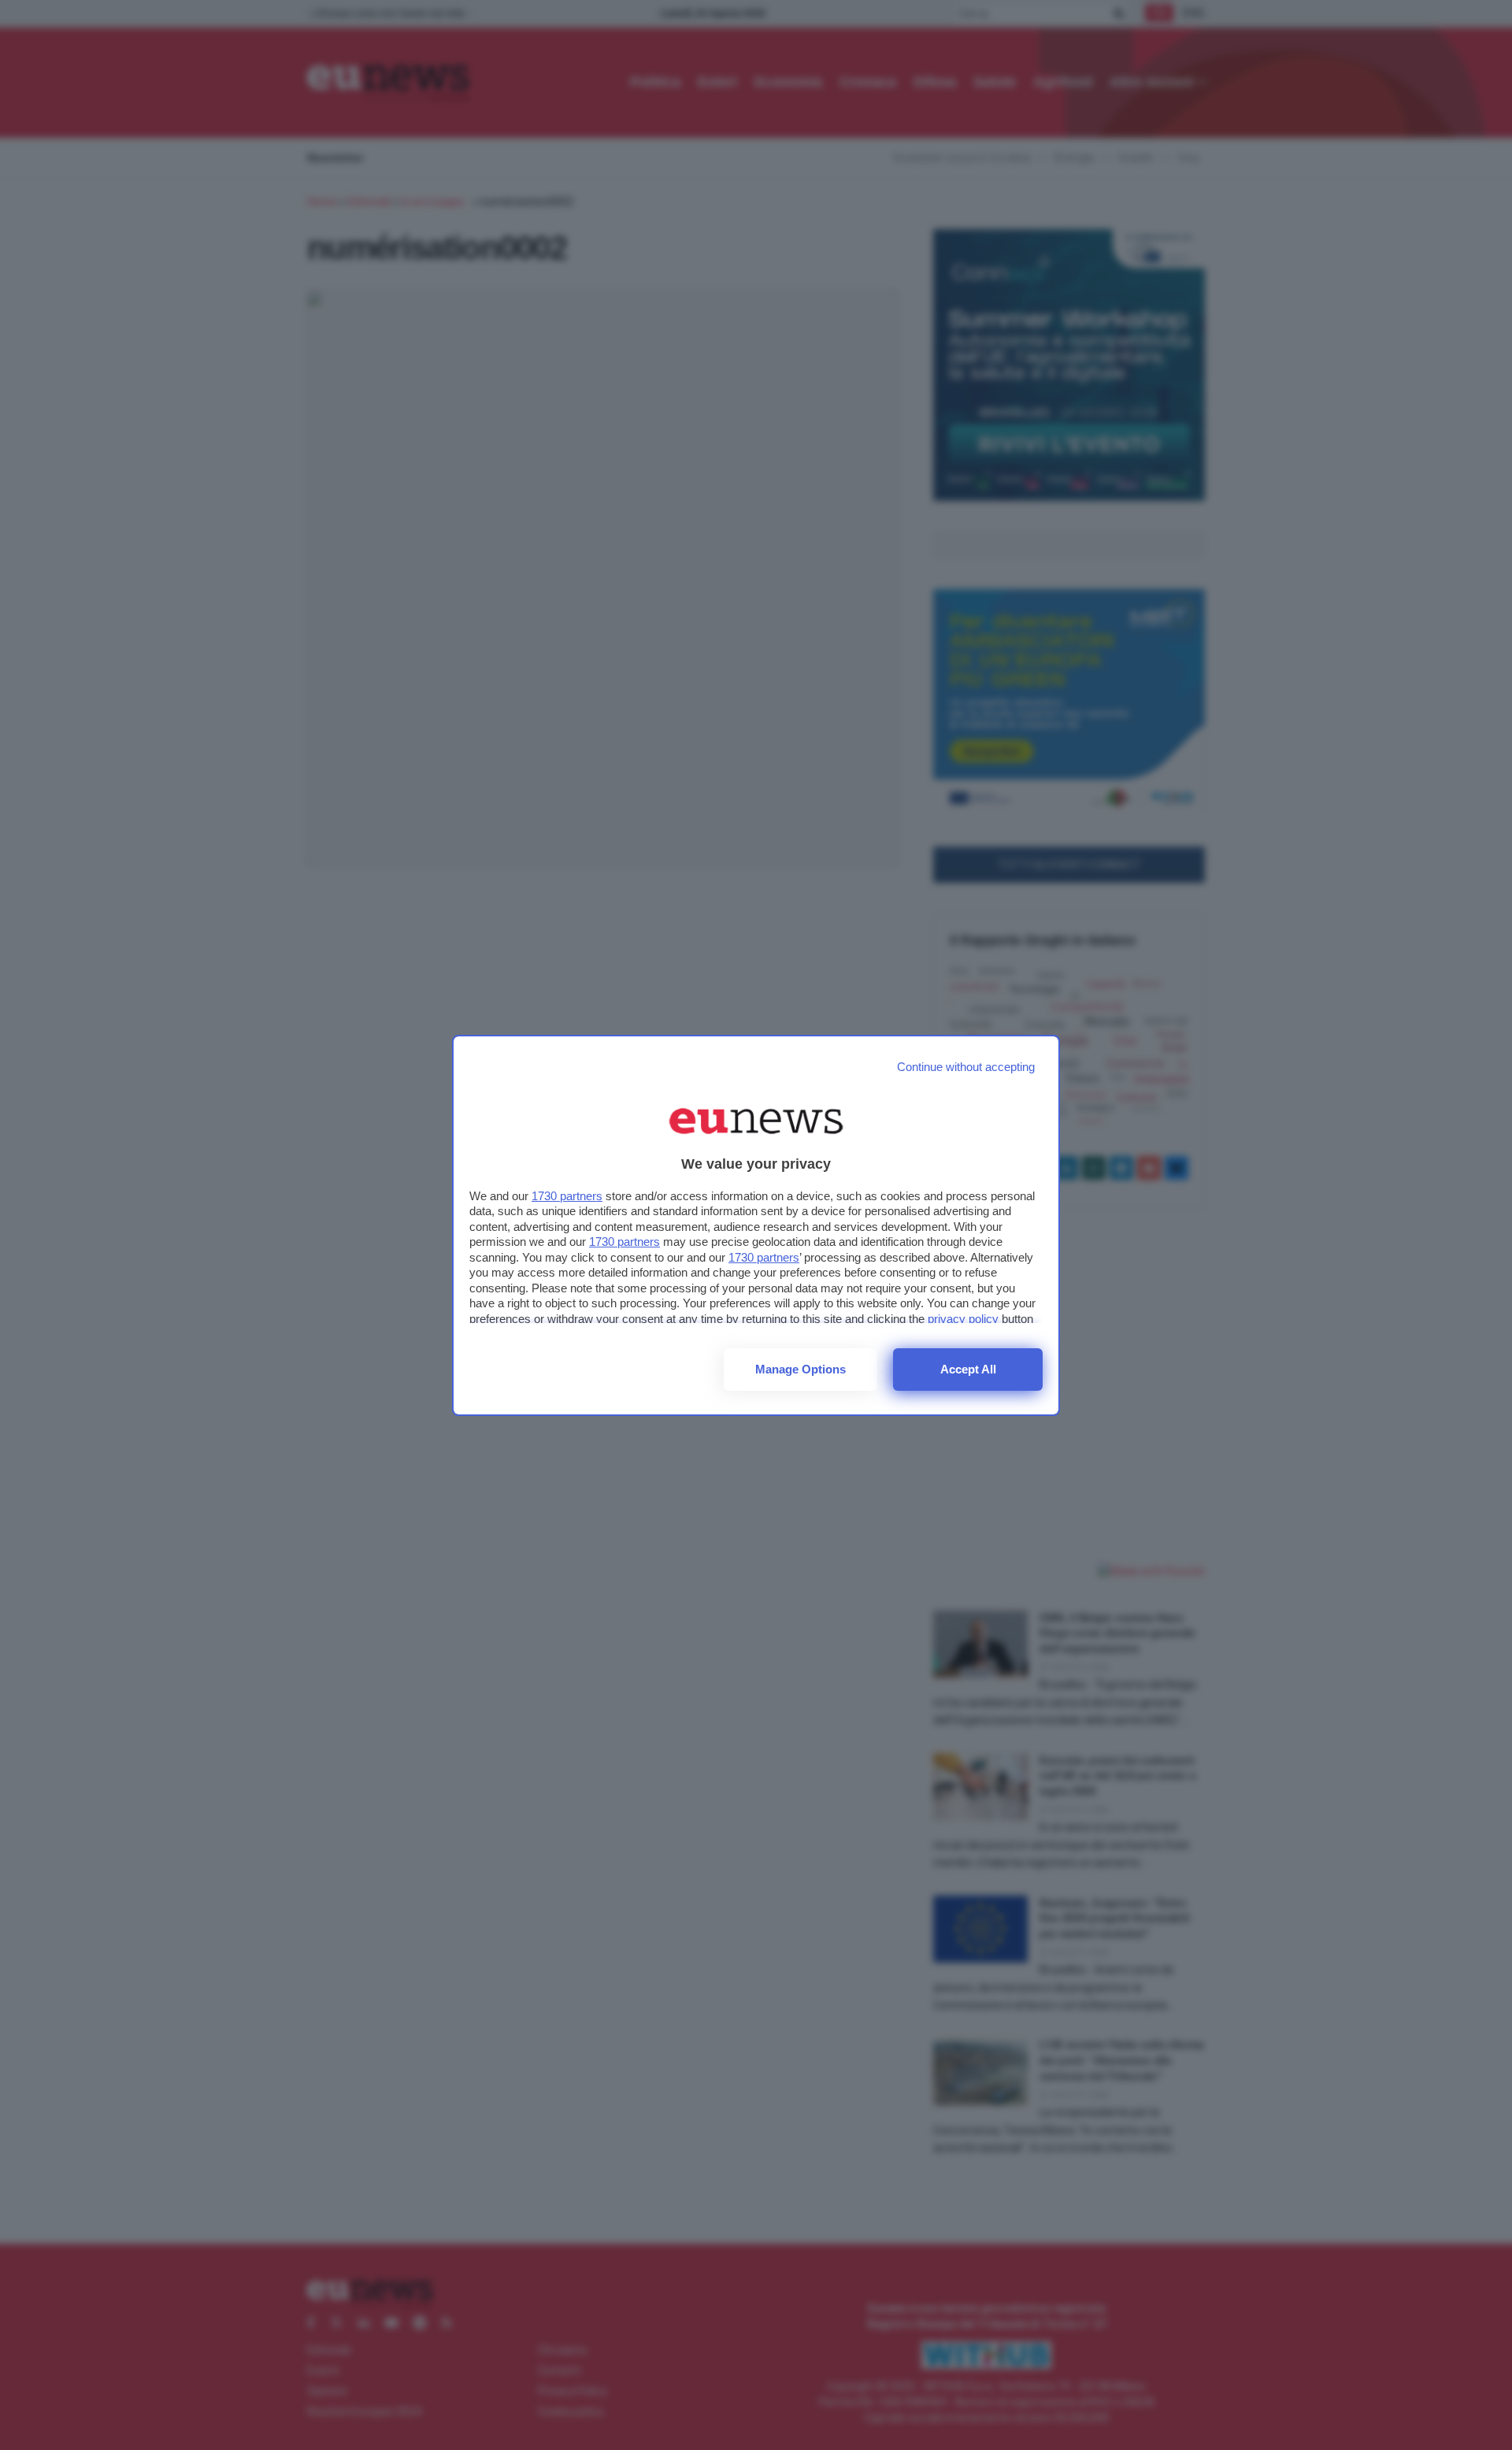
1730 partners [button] (567, 1196)
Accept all (968, 1369)
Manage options (800, 1369)
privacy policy (963, 1319)
